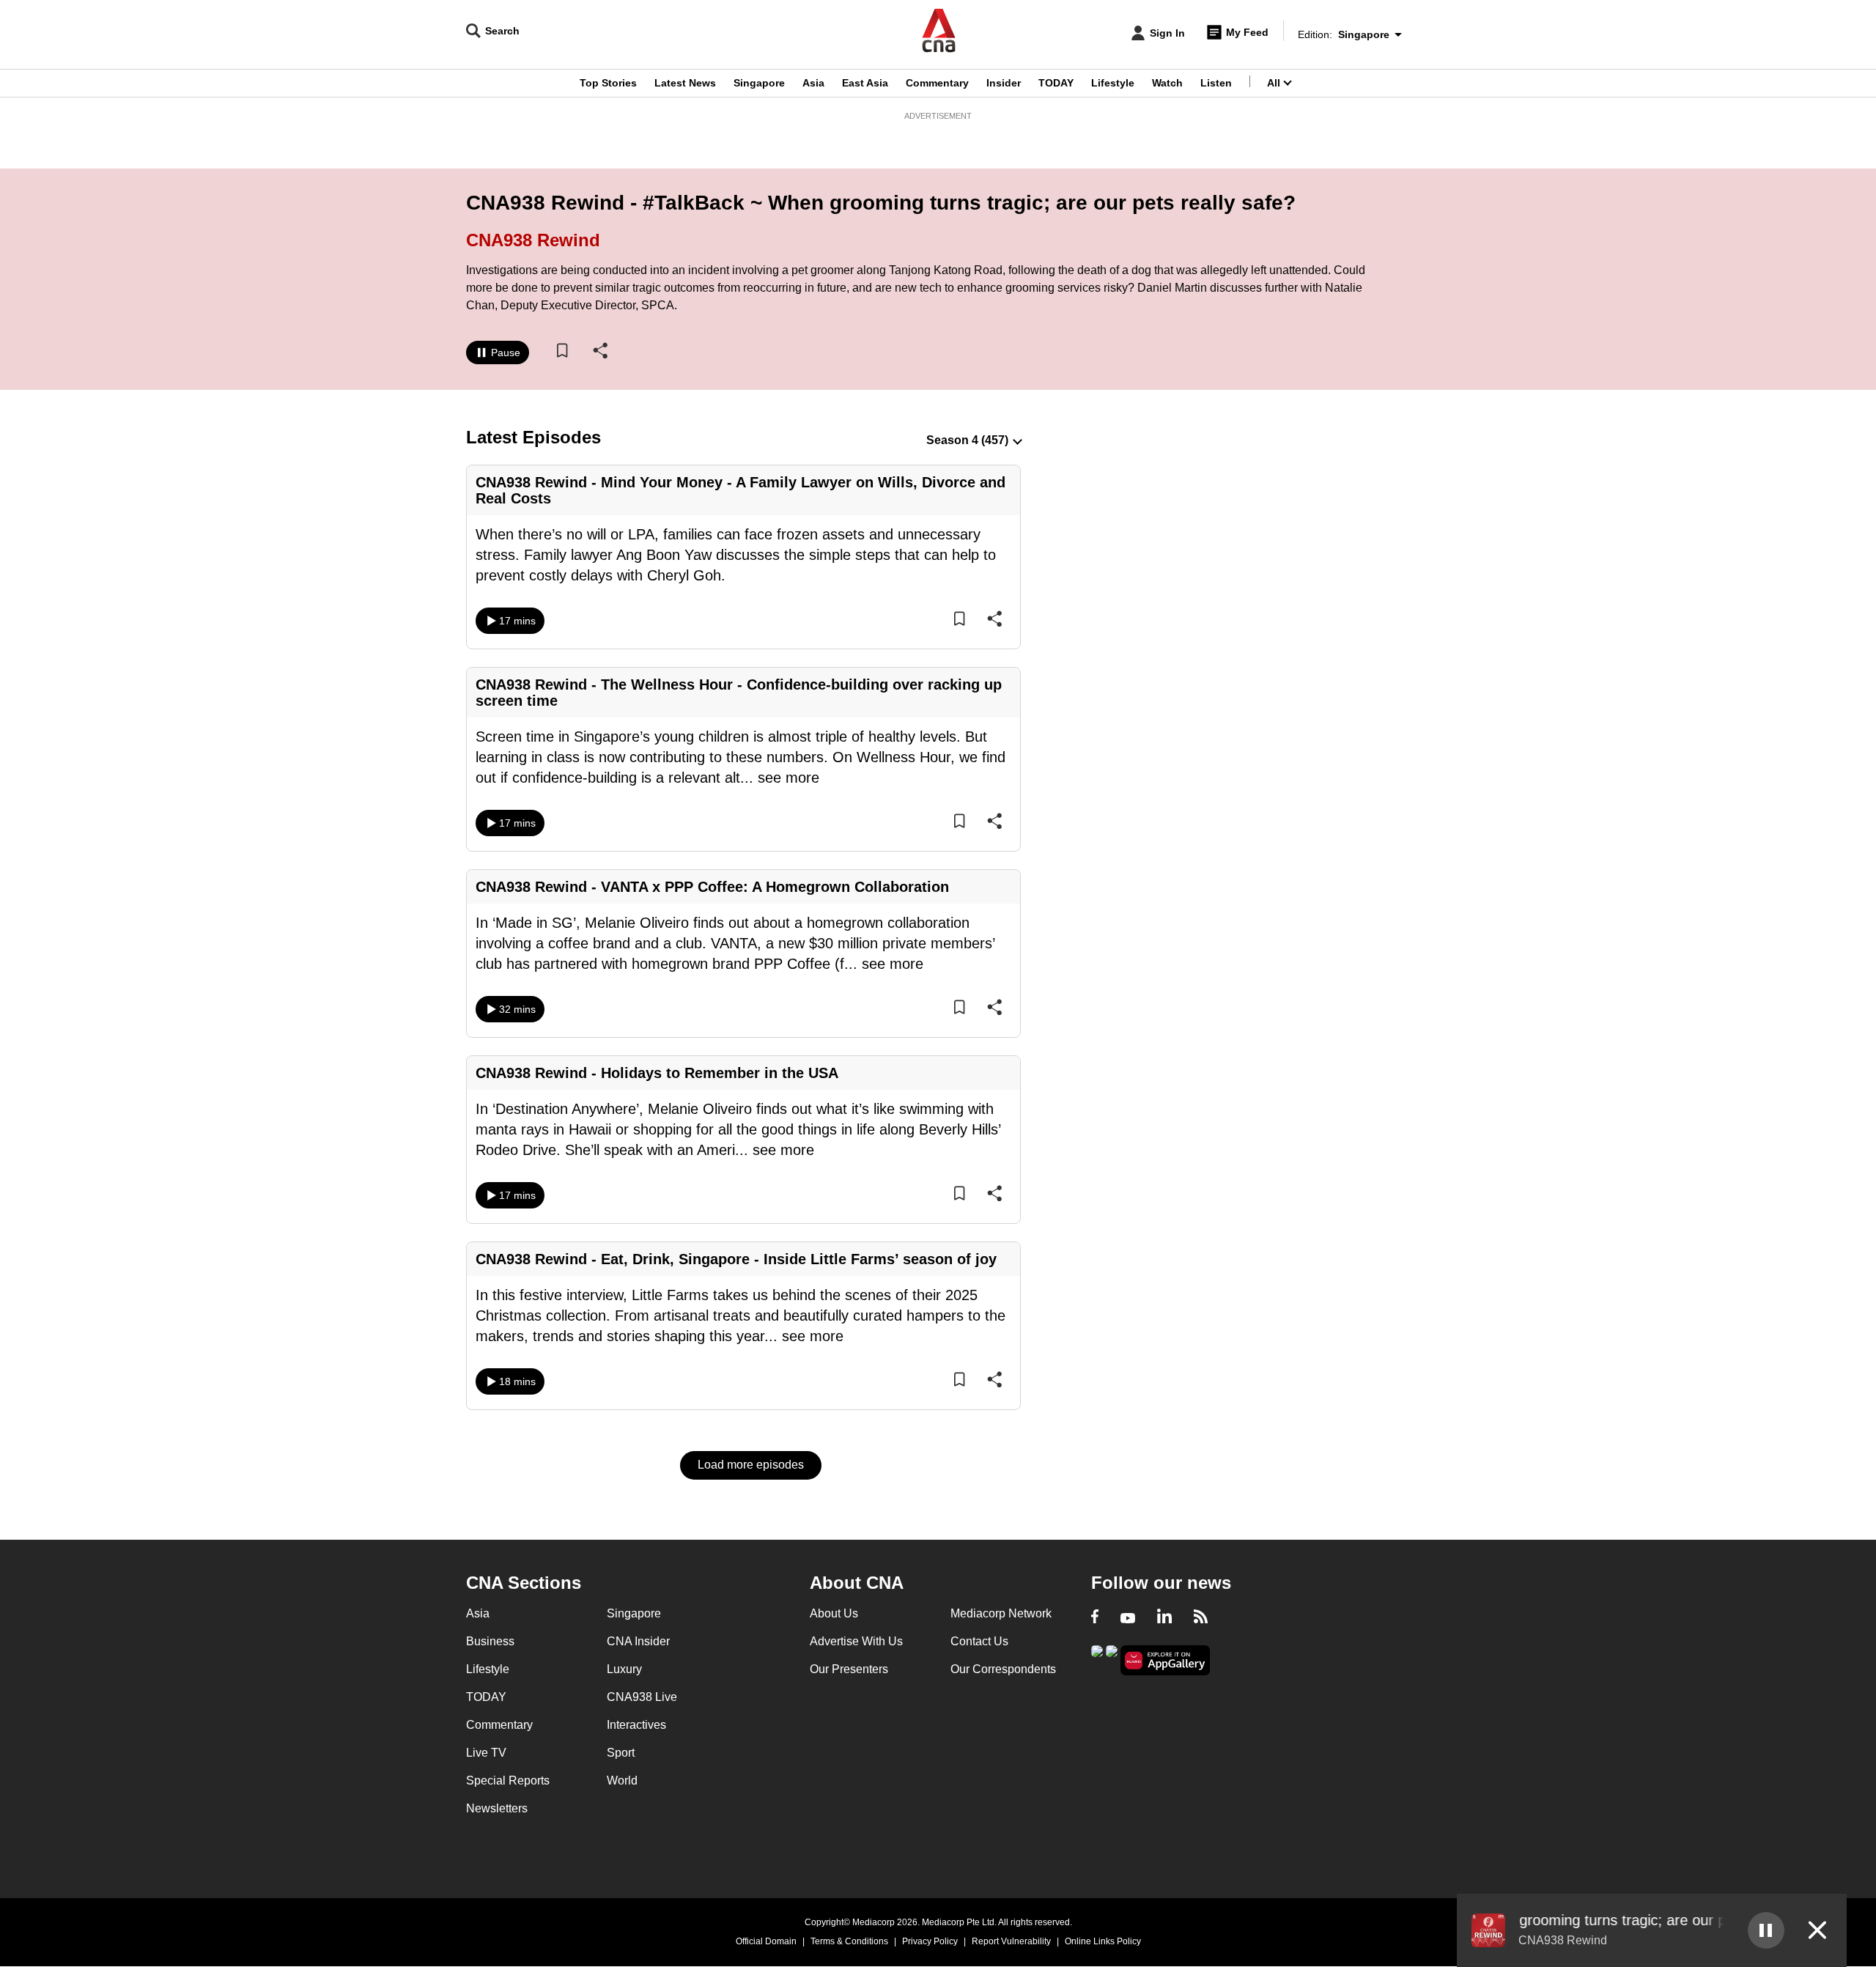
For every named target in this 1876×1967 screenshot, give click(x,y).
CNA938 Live (642, 1697)
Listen (1216, 83)
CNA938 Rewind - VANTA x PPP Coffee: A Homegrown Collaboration (712, 887)
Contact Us (979, 1641)
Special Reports (508, 1780)
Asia (813, 83)
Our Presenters (849, 1669)
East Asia (865, 83)
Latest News (685, 83)
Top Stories (608, 83)
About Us (834, 1613)
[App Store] (1112, 1659)
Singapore (759, 83)
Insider (1004, 83)
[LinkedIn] (1164, 1618)
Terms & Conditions (849, 1941)
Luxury (624, 1669)
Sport (621, 1753)
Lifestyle (1113, 83)
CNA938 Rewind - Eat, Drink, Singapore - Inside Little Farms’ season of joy (736, 1259)
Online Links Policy (1103, 1941)
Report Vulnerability (1011, 1941)
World (622, 1780)
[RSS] (1201, 1618)
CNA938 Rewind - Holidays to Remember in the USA (657, 1073)
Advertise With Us (856, 1641)
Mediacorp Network (1001, 1613)
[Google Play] (1097, 1659)
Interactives (636, 1725)
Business (490, 1641)
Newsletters (497, 1808)
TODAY (1056, 83)
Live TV (486, 1753)
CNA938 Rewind (533, 240)
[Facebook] (1095, 1618)
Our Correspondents (1003, 1669)
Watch (1167, 83)
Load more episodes (751, 1465)
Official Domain (766, 1941)
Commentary (937, 83)
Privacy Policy (930, 1941)
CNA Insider (638, 1641)
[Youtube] (1128, 1618)
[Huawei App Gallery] (1165, 1660)
